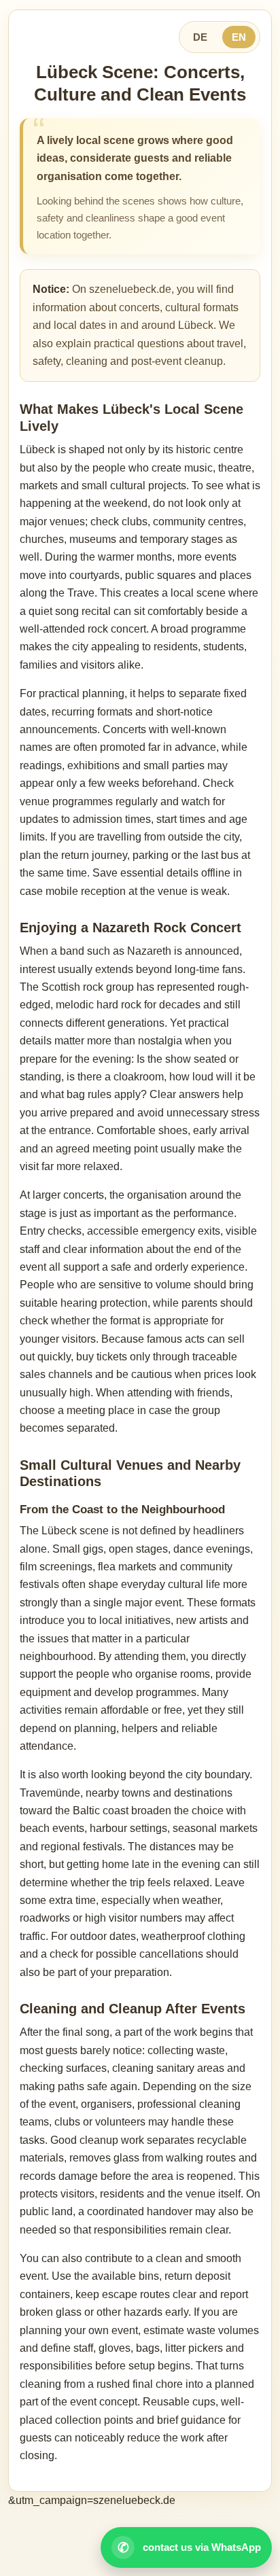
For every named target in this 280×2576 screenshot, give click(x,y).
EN (239, 37)
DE (200, 37)
